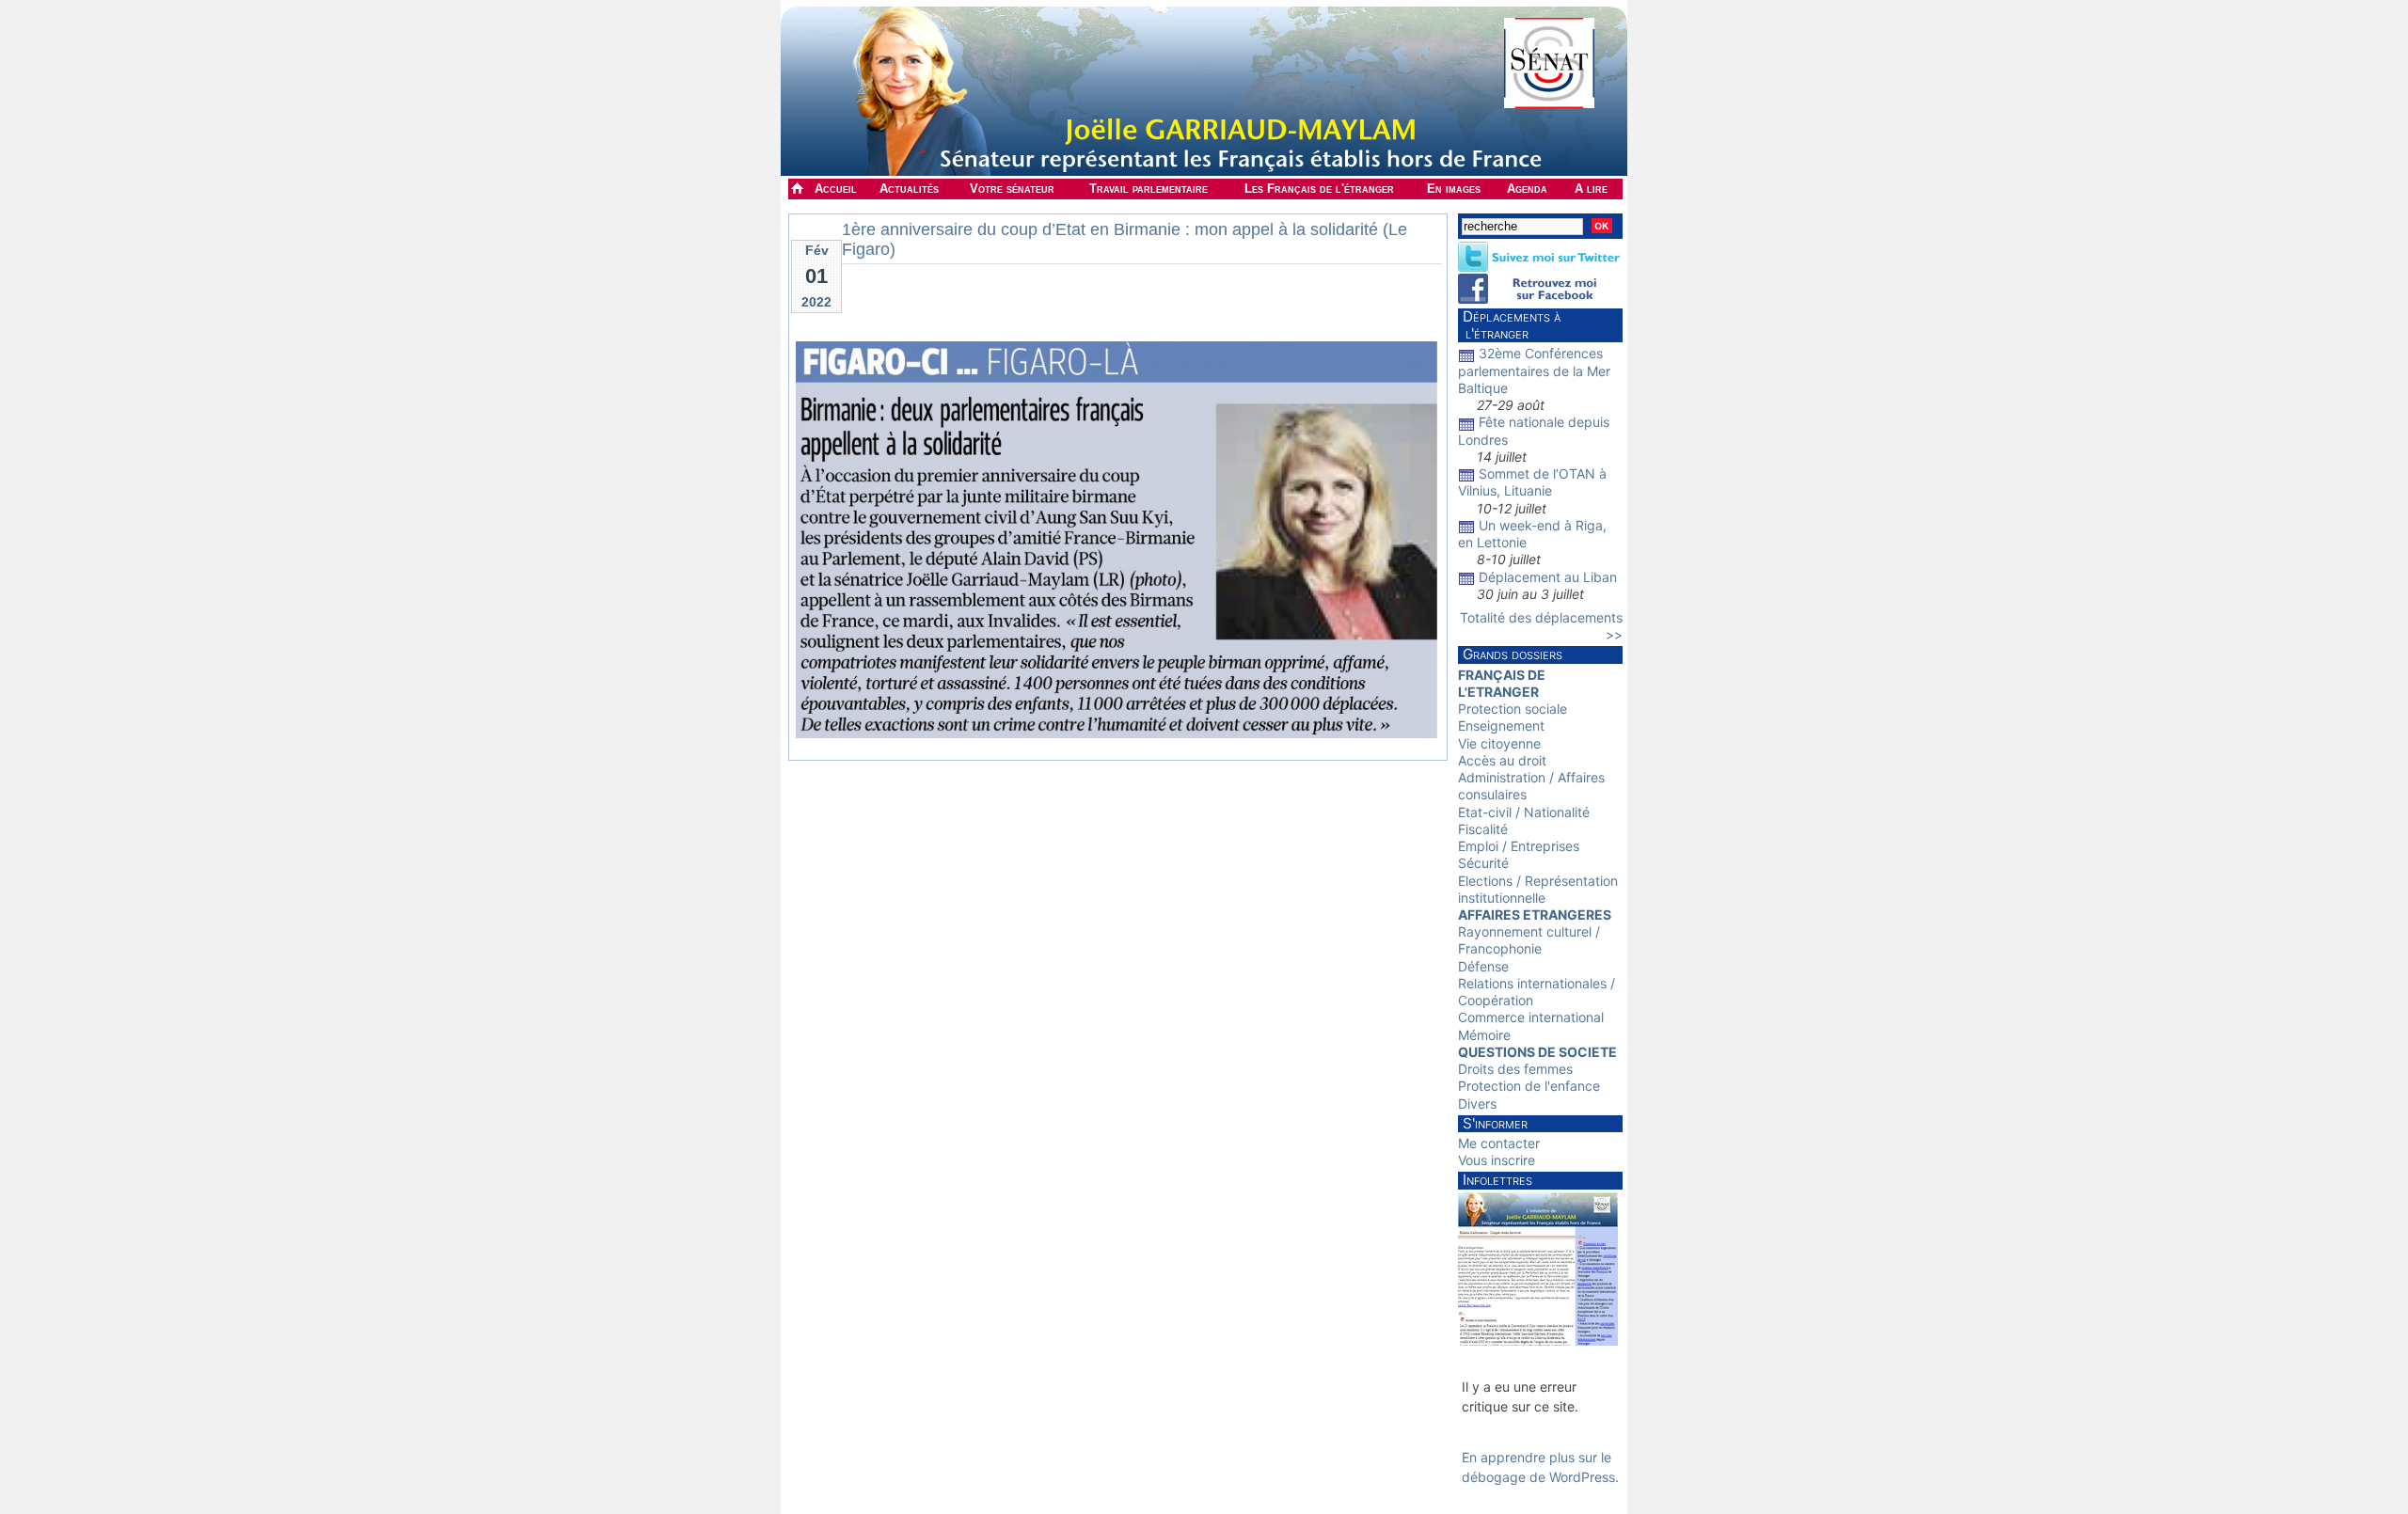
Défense (1483, 966)
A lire (1591, 189)
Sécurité (1483, 863)
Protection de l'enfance (1529, 1086)
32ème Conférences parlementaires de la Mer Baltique (1534, 370)
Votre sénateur (1012, 189)
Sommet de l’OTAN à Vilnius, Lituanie (1532, 482)
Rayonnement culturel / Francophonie (1529, 940)
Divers (1477, 1104)
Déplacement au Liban (1548, 577)
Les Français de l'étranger (1319, 189)
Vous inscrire (1497, 1160)
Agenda (1527, 189)
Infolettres (1497, 1180)
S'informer (1495, 1123)
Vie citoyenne (1499, 743)
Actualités (909, 189)
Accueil (836, 189)
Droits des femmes (1515, 1069)
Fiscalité (1483, 829)
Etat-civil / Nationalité (1524, 812)
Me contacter (1499, 1143)
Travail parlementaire (1149, 189)
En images (1454, 189)
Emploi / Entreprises (1519, 846)
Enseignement (1501, 725)
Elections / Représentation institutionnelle (1538, 889)
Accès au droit (1502, 760)
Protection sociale (1513, 709)
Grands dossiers (1513, 654)
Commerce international (1531, 1017)
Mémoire (1484, 1035)
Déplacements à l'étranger (1509, 325)
